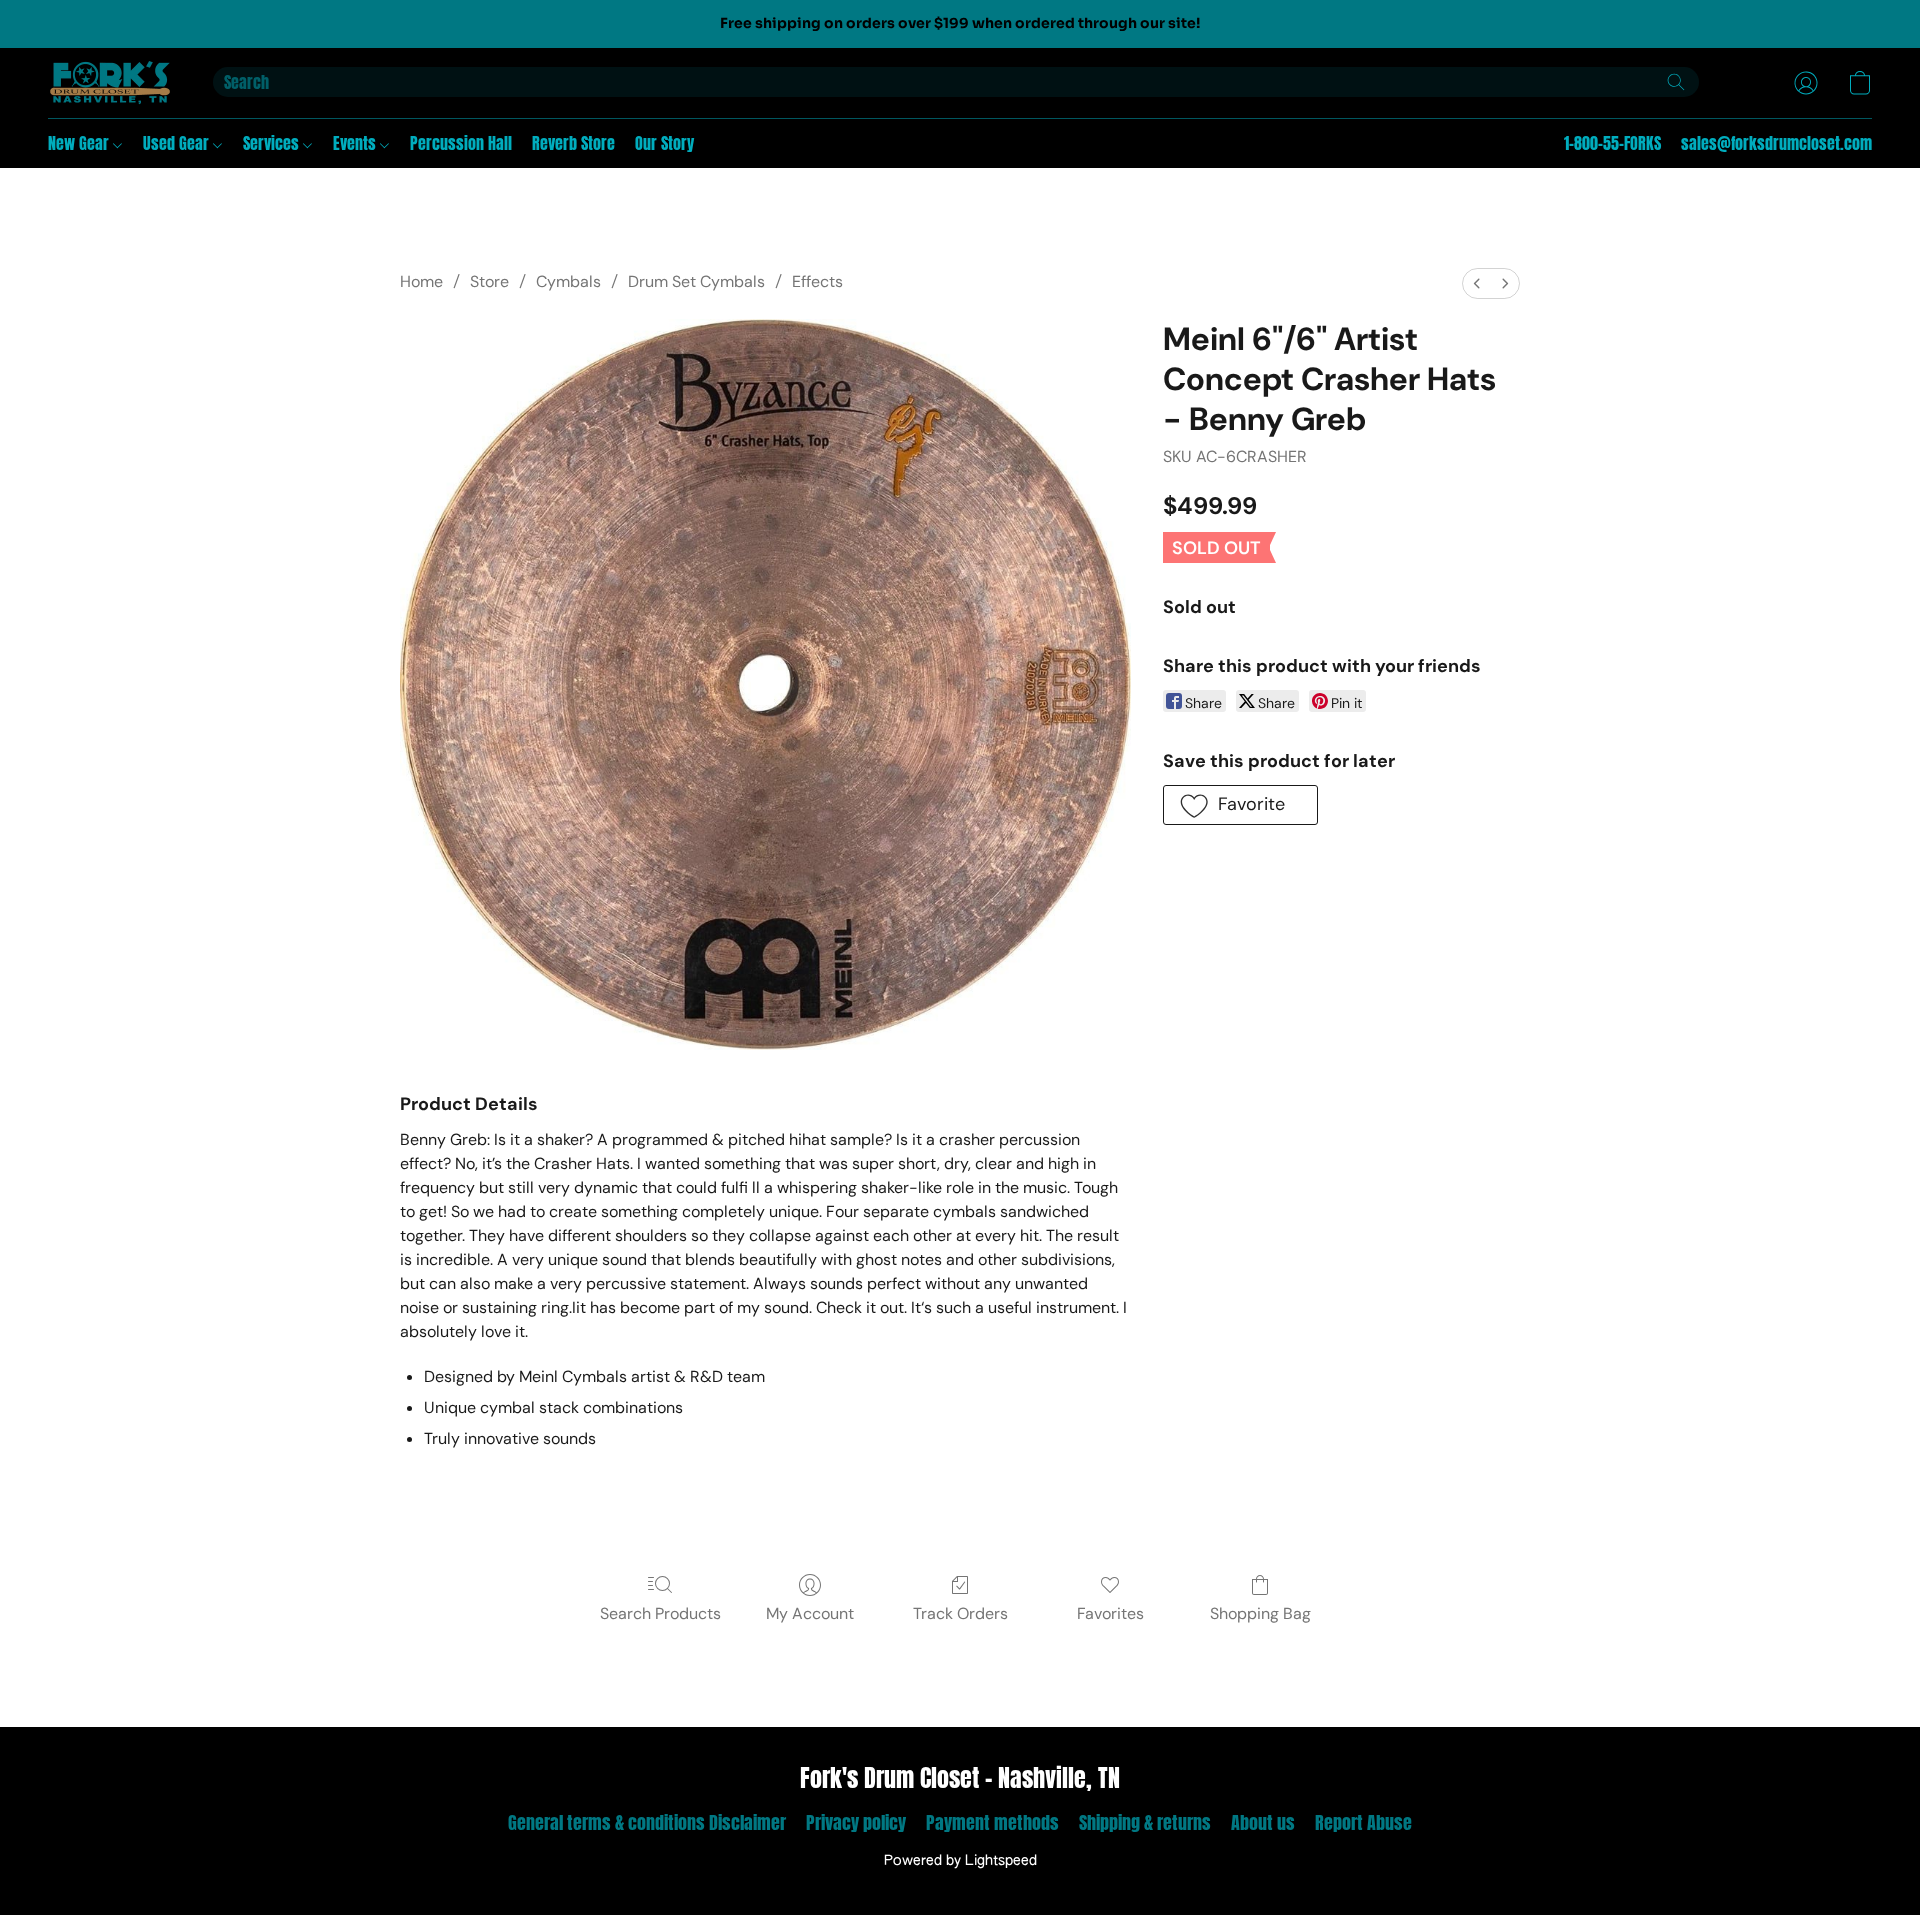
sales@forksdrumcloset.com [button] (1776, 143)
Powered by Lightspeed (960, 1861)
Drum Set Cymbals (696, 281)
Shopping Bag (1260, 1613)
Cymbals (568, 281)
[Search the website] (1676, 82)
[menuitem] (1477, 283)
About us (1263, 1822)
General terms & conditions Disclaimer (647, 1822)
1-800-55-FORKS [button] (1612, 143)
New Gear (80, 143)
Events (356, 143)
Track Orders (960, 1613)
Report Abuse (1363, 1822)
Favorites (1110, 1613)
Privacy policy (856, 1822)
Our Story (664, 143)
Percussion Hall (461, 143)
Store (489, 281)
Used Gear (178, 143)
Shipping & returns (1145, 1822)
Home (421, 281)
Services (273, 143)
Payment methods (992, 1822)
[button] (110, 83)
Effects (817, 281)
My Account (810, 1613)
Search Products (660, 1613)
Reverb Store (573, 143)
